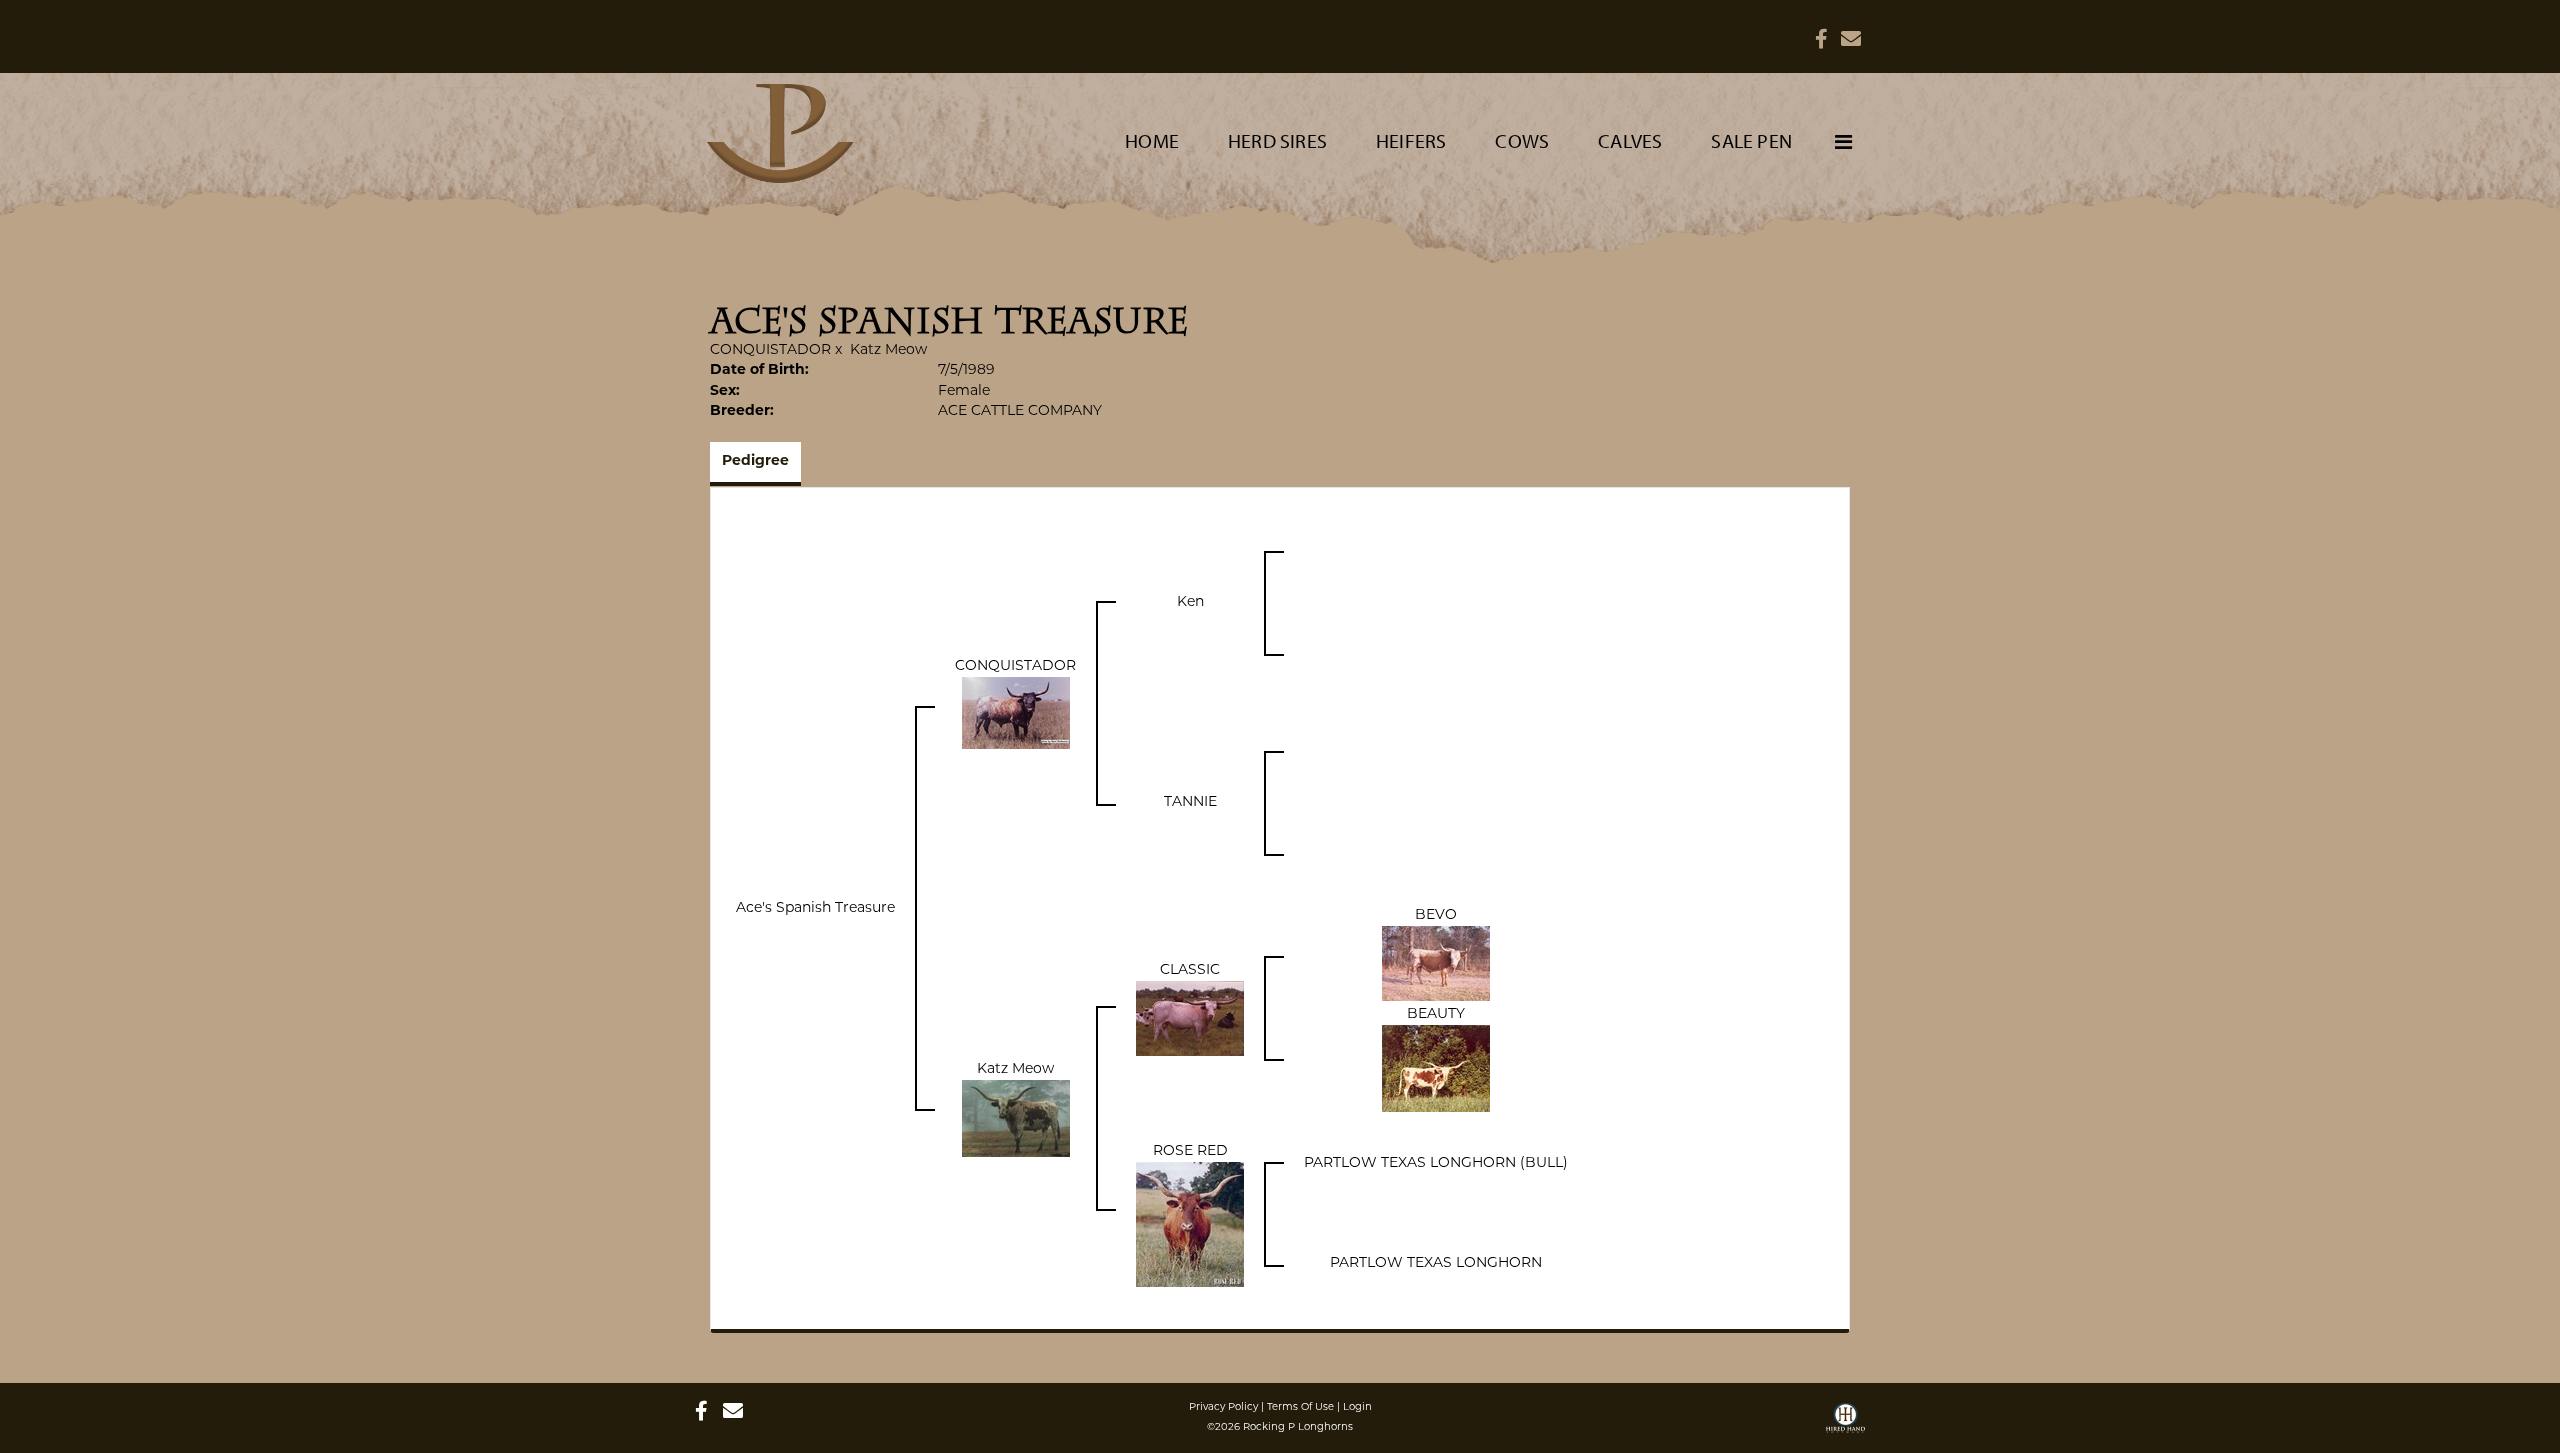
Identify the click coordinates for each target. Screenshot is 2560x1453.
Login (1357, 1407)
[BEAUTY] (1436, 1068)
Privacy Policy (1223, 1407)
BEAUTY (1436, 1014)
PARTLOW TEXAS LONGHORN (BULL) (1436, 1163)
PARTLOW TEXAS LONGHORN (1436, 1263)
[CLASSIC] (1190, 1018)
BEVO (1436, 915)
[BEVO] (1436, 963)
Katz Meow (888, 350)
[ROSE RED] (1190, 1224)
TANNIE (1190, 802)
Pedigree (755, 461)
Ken (1190, 602)
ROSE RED (1190, 1151)
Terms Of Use (1300, 1407)
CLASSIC (1190, 970)
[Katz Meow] (1016, 1118)
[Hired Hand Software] (1845, 1425)
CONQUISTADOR (770, 350)
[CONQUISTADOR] (1016, 713)
